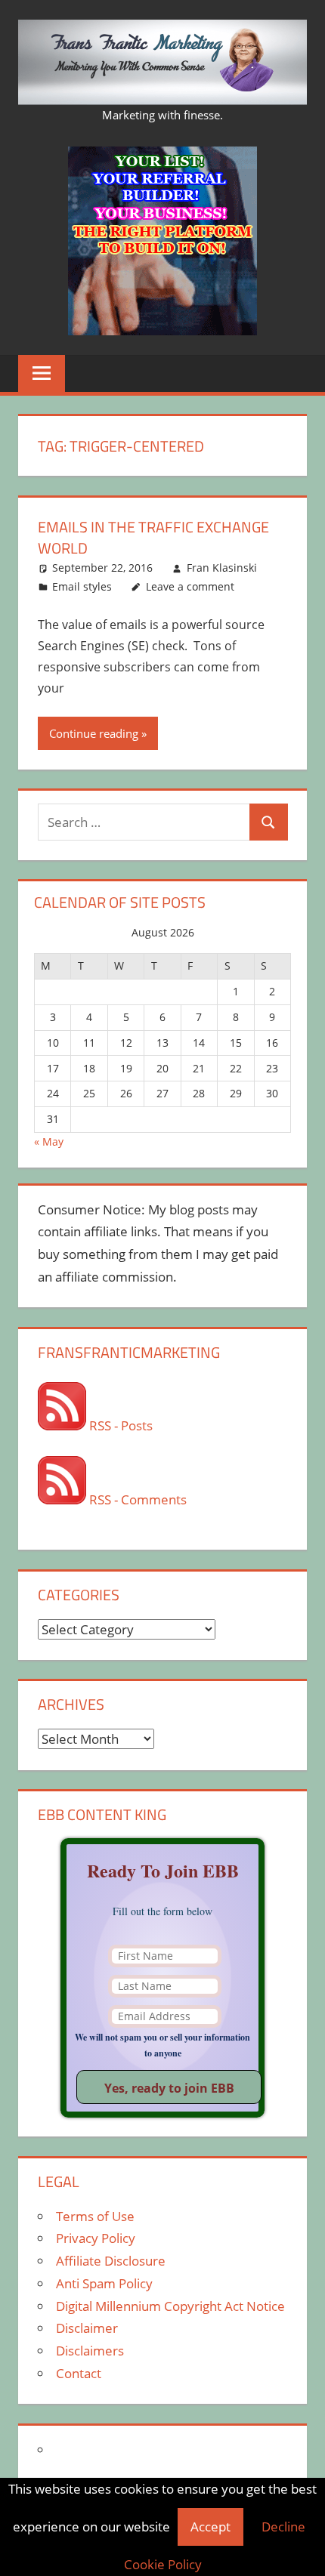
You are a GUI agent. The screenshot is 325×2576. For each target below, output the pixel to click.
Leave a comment (190, 586)
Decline (283, 2527)
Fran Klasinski (222, 568)
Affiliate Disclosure (111, 2261)
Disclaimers (90, 2351)
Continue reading (94, 733)
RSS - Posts (119, 1425)
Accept (210, 2527)
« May (49, 1141)
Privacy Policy (96, 2238)
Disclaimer (87, 2328)
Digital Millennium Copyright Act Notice (170, 2306)
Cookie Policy (163, 2564)
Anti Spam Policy (104, 2283)
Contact (79, 2373)
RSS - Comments (136, 1499)
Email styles (82, 586)
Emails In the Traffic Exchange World (153, 537)
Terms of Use (95, 2216)
